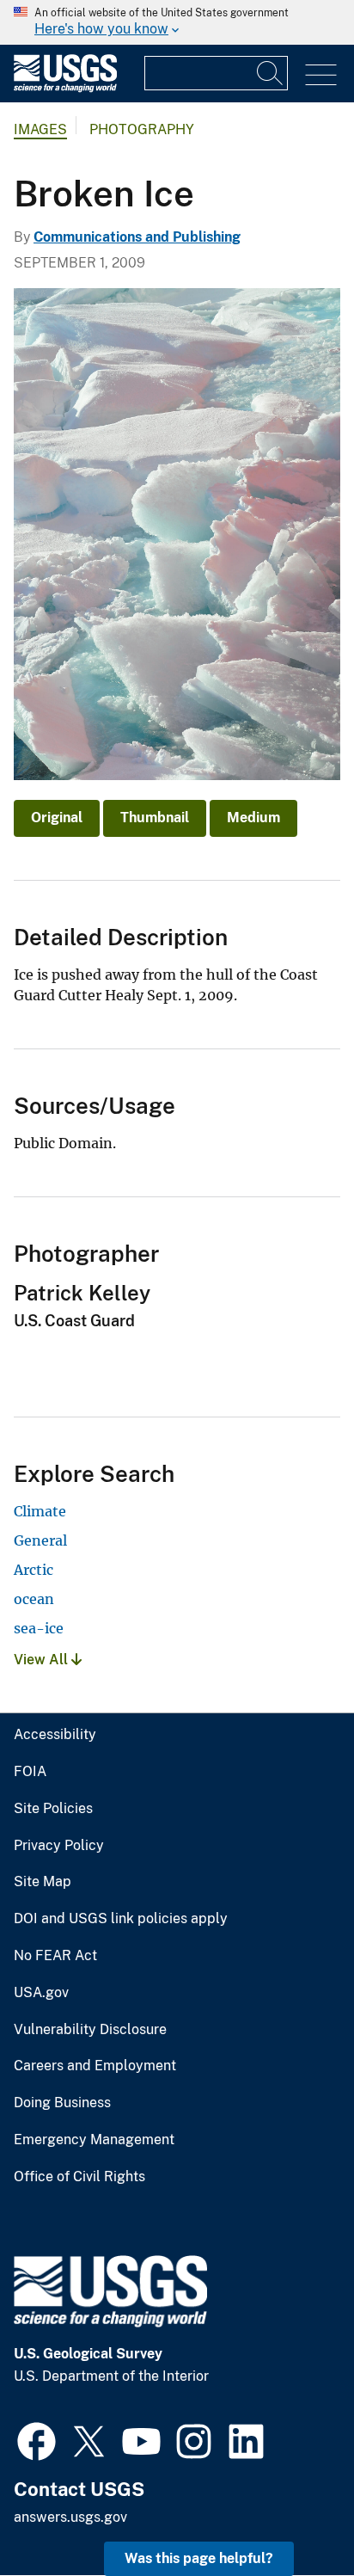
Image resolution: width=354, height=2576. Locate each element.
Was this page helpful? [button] (199, 2558)
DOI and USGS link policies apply (121, 1919)
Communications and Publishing (137, 237)
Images (40, 129)
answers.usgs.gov (70, 2517)
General (40, 1540)
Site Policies (53, 1809)
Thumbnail (155, 818)
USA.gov (41, 1993)
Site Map (43, 1882)
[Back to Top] (292, 2514)
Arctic (34, 1570)
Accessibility (55, 1735)
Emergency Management (94, 2140)
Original (57, 818)
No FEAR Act (55, 1956)
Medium (253, 818)
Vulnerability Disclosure (90, 2030)
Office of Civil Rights (79, 2177)
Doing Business (62, 2103)
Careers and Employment (95, 2066)
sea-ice (39, 1628)
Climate (40, 1511)
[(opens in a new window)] (37, 2439)
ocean (34, 1599)
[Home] (65, 88)
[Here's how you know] (177, 22)
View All (43, 1660)
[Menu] (321, 75)
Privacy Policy (59, 1846)
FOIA (30, 1772)
